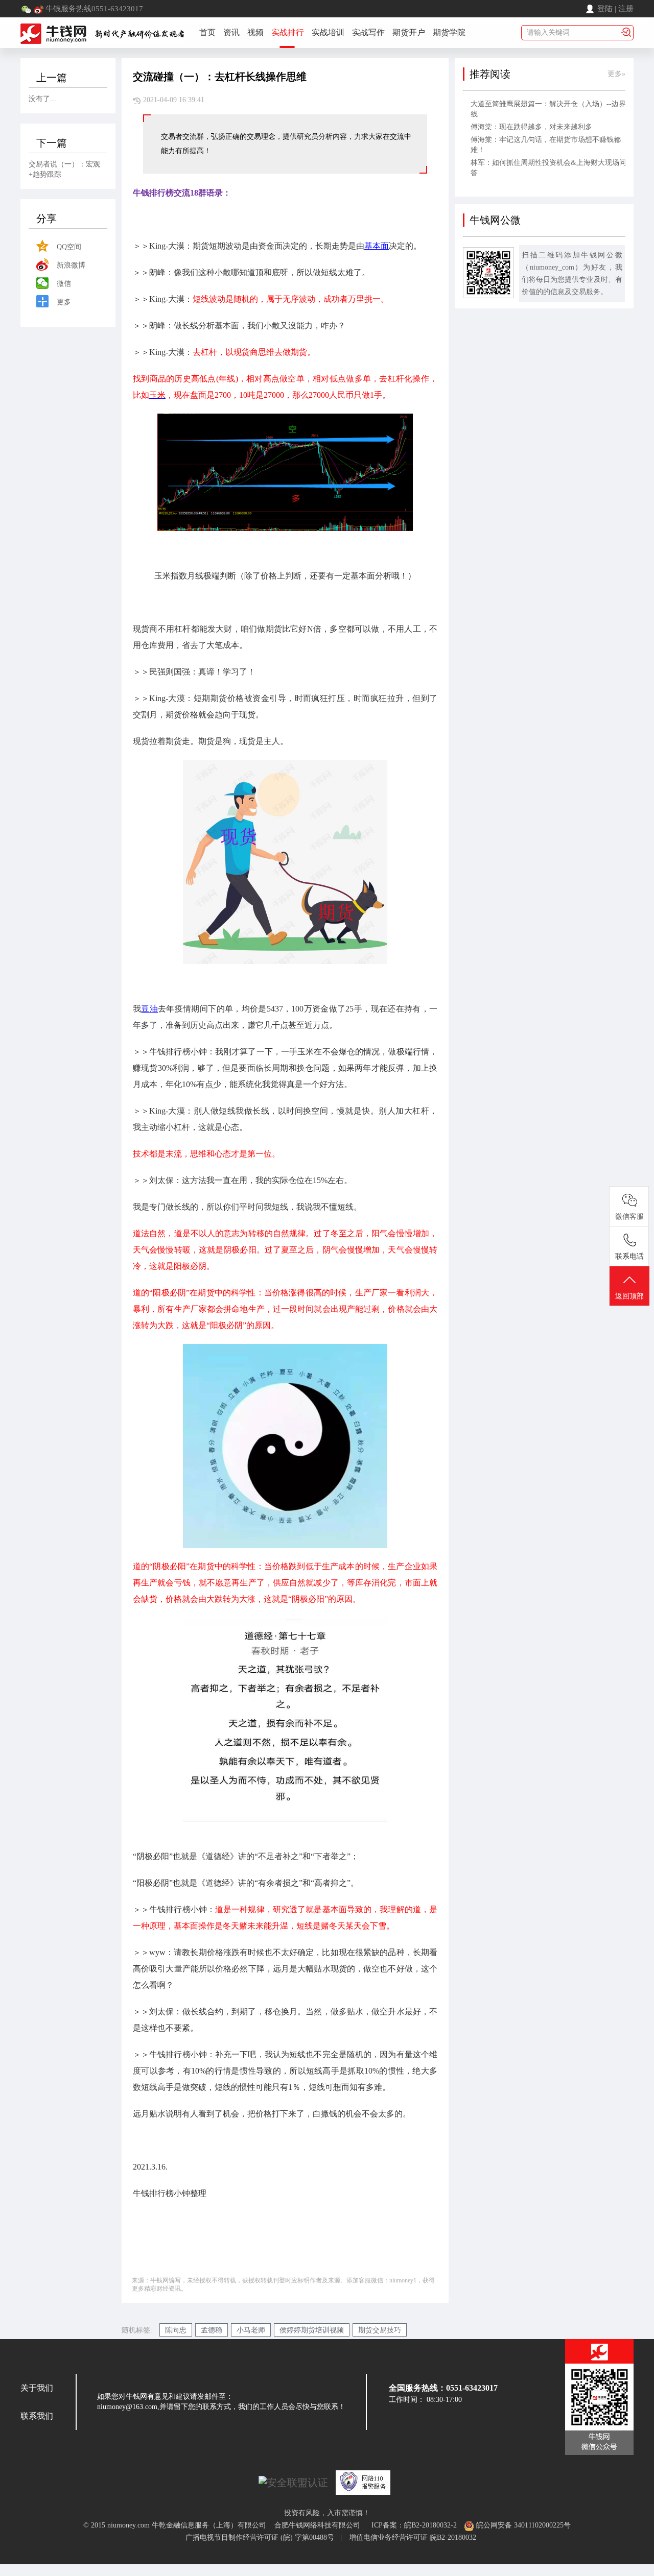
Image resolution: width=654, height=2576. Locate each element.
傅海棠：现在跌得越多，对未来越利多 (531, 127)
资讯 (231, 32)
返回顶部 (629, 1296)
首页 (207, 32)
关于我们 (37, 2388)
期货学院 (449, 32)
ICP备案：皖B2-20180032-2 (414, 2525)
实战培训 (328, 32)
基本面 (377, 246)
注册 (626, 9)
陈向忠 (176, 2330)
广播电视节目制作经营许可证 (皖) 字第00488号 (263, 2537)
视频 (255, 32)
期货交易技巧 (380, 2330)
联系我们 (37, 2416)
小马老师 (251, 2330)
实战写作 (368, 32)
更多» (616, 74)
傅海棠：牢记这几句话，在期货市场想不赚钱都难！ (546, 145)
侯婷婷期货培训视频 (312, 2330)
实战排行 (288, 32)
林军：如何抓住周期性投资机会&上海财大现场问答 (548, 168)
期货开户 (409, 32)
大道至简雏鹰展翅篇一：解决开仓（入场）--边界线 (548, 109)
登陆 (605, 9)
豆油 (149, 1009)
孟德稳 (212, 2330)
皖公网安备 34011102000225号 (522, 2525)
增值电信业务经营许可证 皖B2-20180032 (413, 2537)
